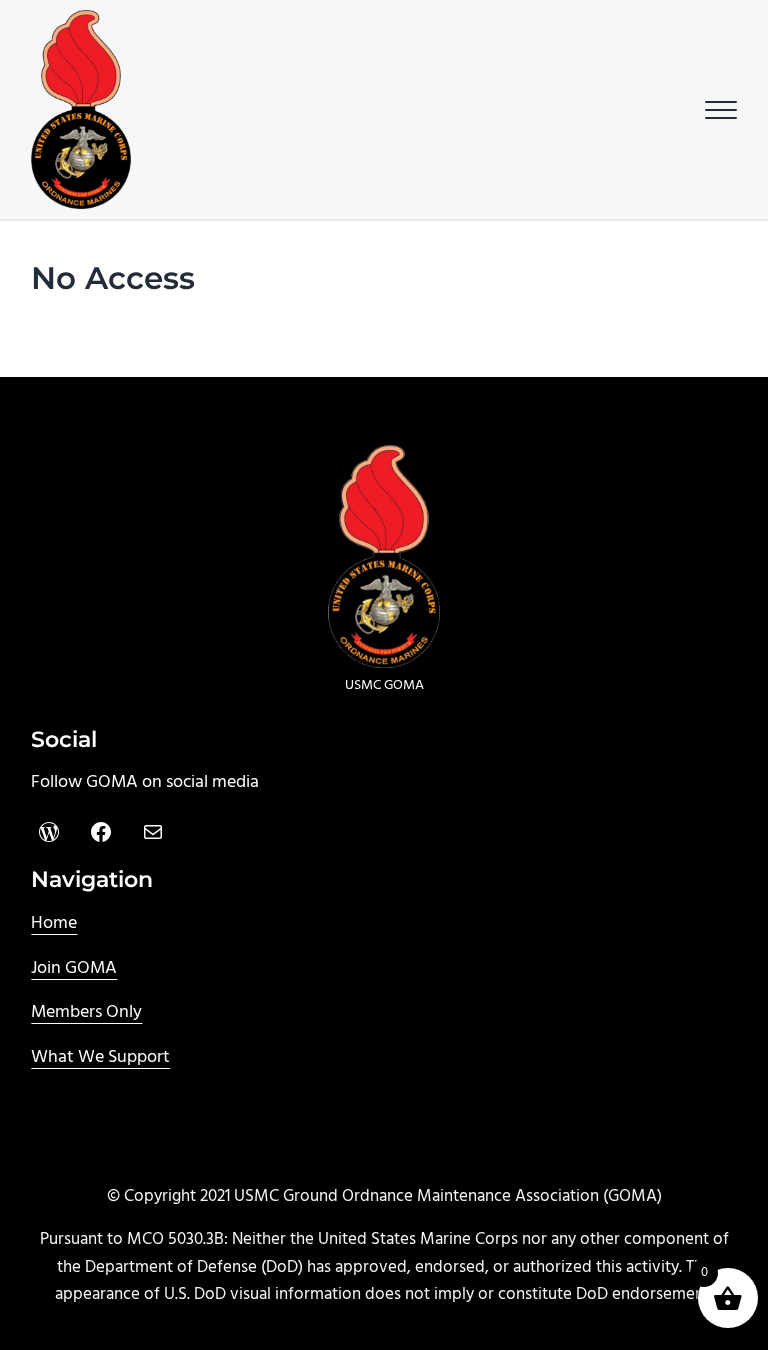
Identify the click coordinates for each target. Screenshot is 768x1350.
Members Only (86, 1012)
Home (54, 923)
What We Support (100, 1057)
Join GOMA (74, 968)
